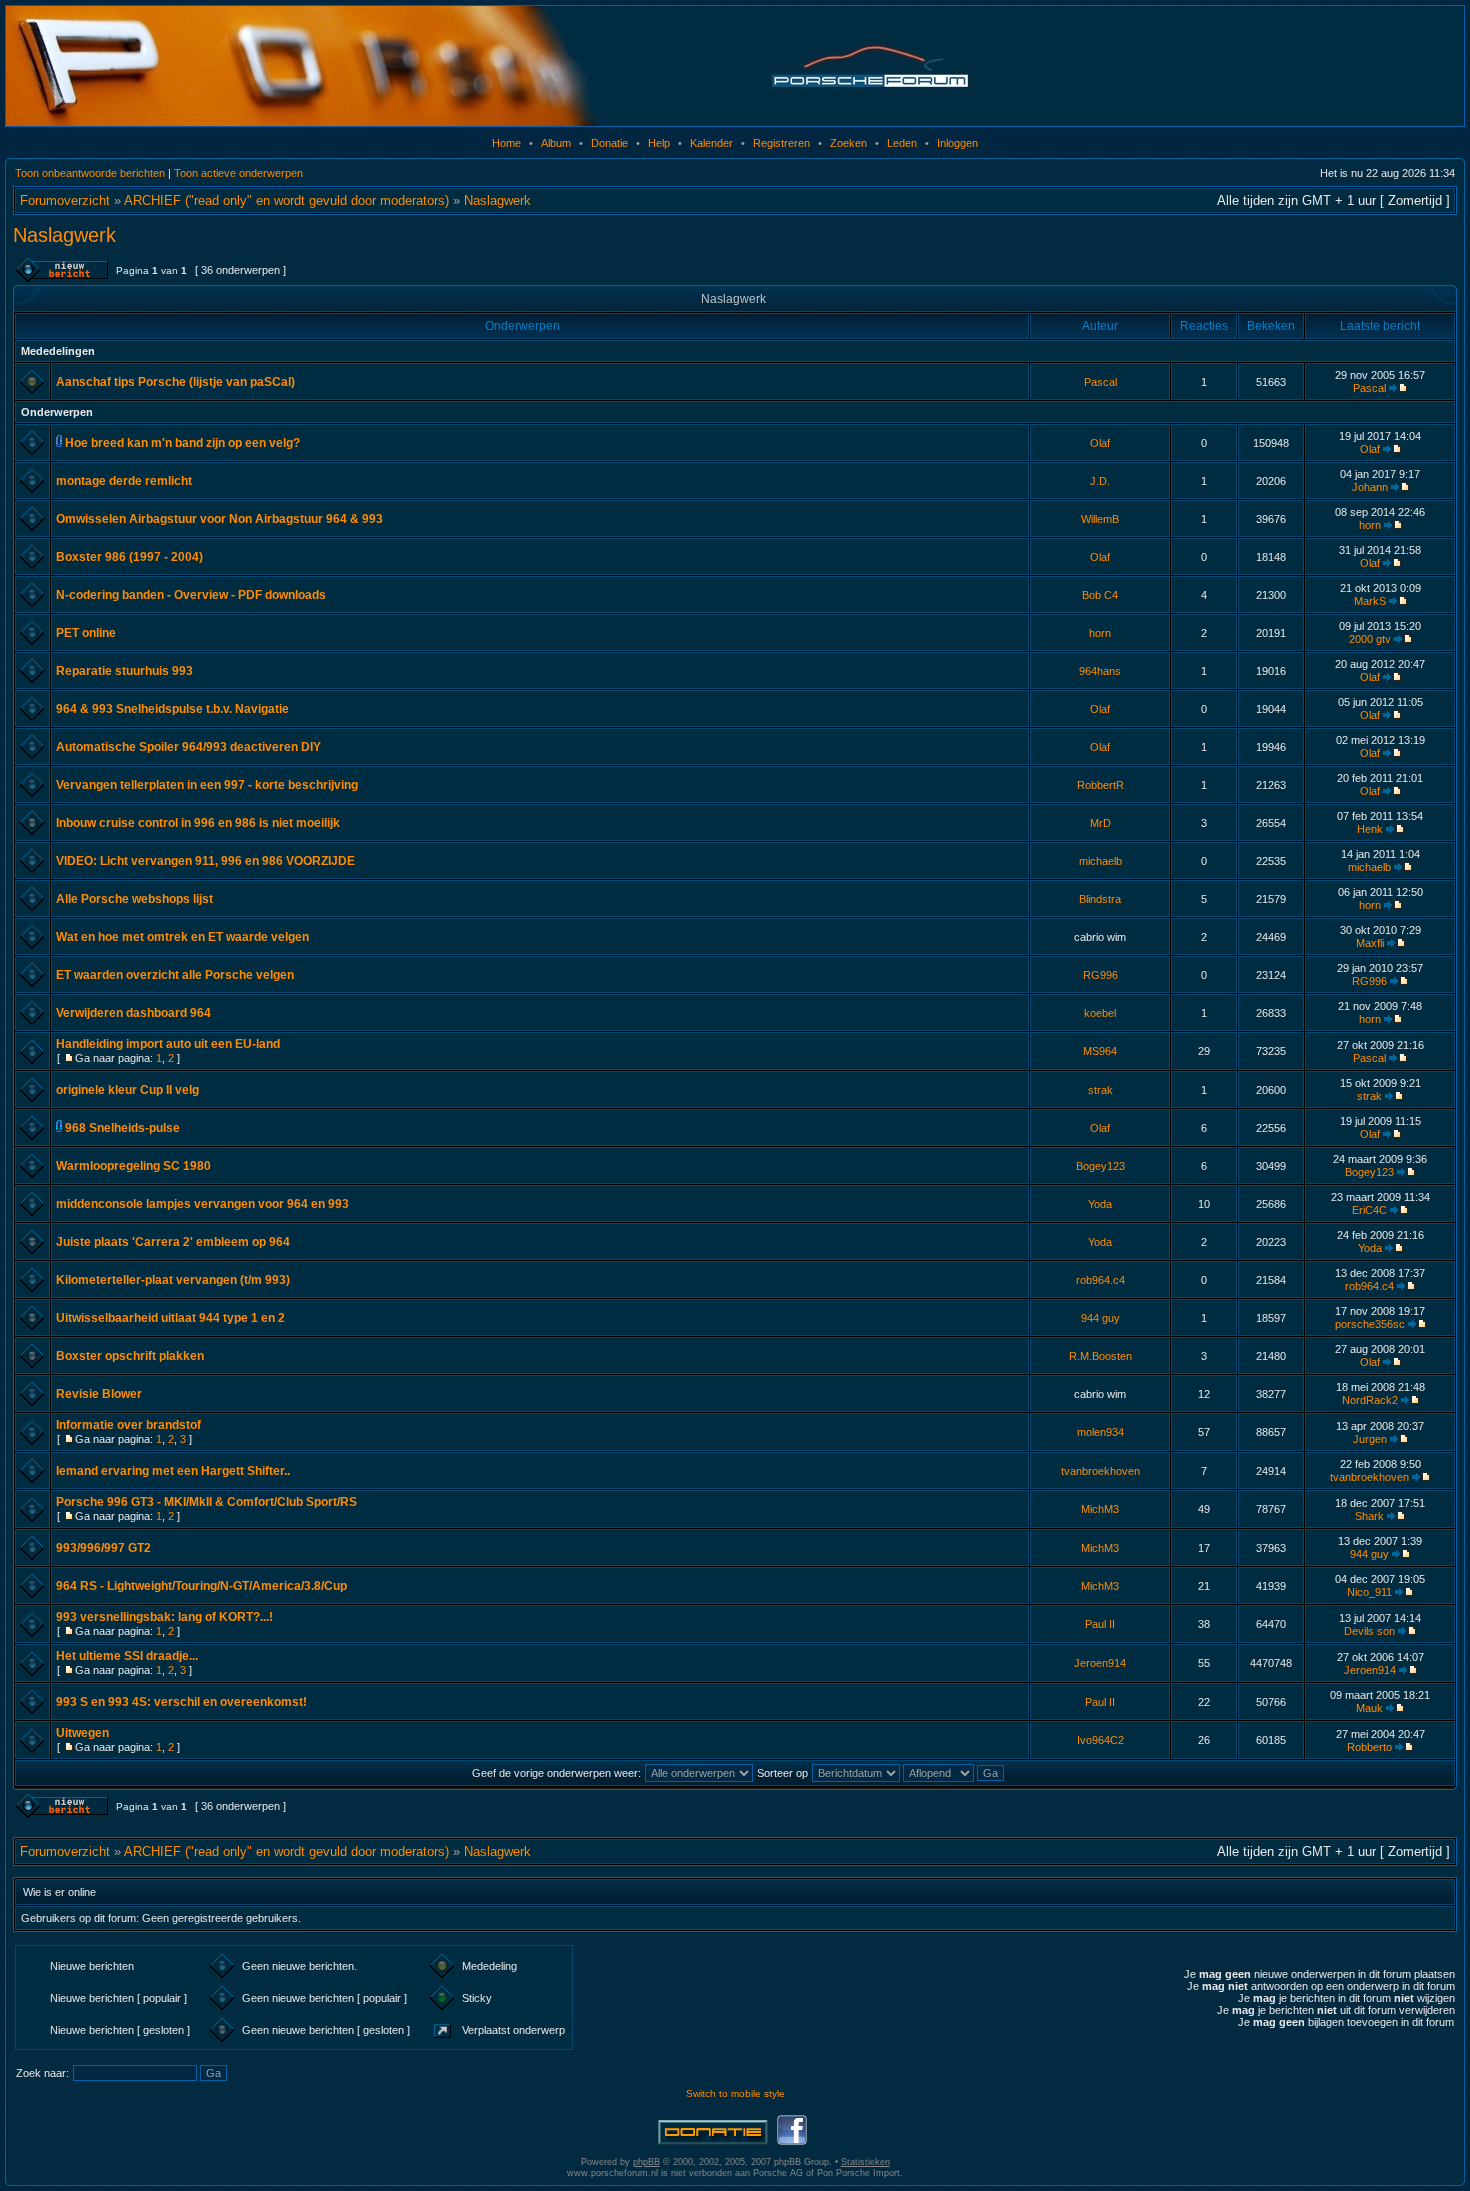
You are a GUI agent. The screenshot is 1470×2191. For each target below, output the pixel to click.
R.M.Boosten (1100, 1356)
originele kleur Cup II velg (127, 1090)
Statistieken (865, 2162)
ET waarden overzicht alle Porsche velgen (175, 975)
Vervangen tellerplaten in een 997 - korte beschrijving (207, 785)
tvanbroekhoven (1100, 1471)
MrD (1100, 823)
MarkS (1370, 601)
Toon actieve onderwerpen (238, 173)
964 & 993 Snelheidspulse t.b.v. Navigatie (172, 709)
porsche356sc (1370, 1324)
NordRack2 (1370, 1400)
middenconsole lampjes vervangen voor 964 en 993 (202, 1204)
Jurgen (1370, 1439)
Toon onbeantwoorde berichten (90, 173)
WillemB (1100, 519)
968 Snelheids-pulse (122, 1128)
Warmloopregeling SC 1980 (133, 1166)
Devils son (1369, 1631)
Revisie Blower (99, 1394)
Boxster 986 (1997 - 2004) (129, 557)
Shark (1369, 1516)
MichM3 (1100, 1509)
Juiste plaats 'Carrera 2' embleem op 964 (173, 1242)
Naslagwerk (497, 200)
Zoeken (848, 143)
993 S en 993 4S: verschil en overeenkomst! (181, 1702)
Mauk (1369, 1708)
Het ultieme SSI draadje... (127, 1656)
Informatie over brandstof (128, 1425)
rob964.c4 (1100, 1280)
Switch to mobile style (735, 2093)
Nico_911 (1369, 1592)
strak (1100, 1090)
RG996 (1100, 975)
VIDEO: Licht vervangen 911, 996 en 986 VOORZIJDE (205, 861)
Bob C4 (1100, 595)
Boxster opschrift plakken (130, 1356)
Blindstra (1100, 899)
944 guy (1100, 1318)
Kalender (711, 143)
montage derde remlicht (124, 481)
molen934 (1100, 1432)
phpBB (646, 2162)
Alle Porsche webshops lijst (134, 899)
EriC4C (1369, 1210)
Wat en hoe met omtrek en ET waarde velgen (182, 937)
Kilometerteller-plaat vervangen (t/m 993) (173, 1280)
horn (1370, 525)
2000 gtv (1370, 639)
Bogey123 (1100, 1166)
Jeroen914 (1100, 1663)
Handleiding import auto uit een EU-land (168, 1044)
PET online (86, 633)
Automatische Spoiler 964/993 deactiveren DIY (188, 747)
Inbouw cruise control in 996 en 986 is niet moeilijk (198, 823)
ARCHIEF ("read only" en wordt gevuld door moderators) (286, 200)
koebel (1100, 1013)
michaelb (1100, 861)
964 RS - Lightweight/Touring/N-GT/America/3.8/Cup (201, 1586)
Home (506, 143)
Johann (1370, 487)
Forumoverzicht (65, 200)
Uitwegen (82, 1733)
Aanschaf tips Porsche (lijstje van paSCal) (175, 382)
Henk (1370, 829)
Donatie (609, 143)
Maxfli (1370, 943)
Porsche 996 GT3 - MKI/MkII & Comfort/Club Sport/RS (206, 1502)
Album (556, 143)
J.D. (1100, 481)
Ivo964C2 (1100, 1740)
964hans (1100, 671)
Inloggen (957, 143)
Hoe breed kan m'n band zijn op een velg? (182, 443)
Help (659, 143)
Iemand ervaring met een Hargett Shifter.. (173, 1471)
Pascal (1100, 382)
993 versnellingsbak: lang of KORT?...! (164, 1617)
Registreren (781, 143)
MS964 (1100, 1051)
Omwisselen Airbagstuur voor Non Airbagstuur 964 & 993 (219, 519)
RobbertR (1100, 785)
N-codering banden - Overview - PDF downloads (191, 595)
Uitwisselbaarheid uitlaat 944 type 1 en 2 (170, 1318)
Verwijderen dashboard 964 (133, 1013)
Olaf (1100, 443)
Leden (902, 143)
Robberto (1369, 1747)
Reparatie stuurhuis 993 (124, 671)
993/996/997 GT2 (103, 1548)
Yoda (1100, 1204)
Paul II (1100, 1624)
